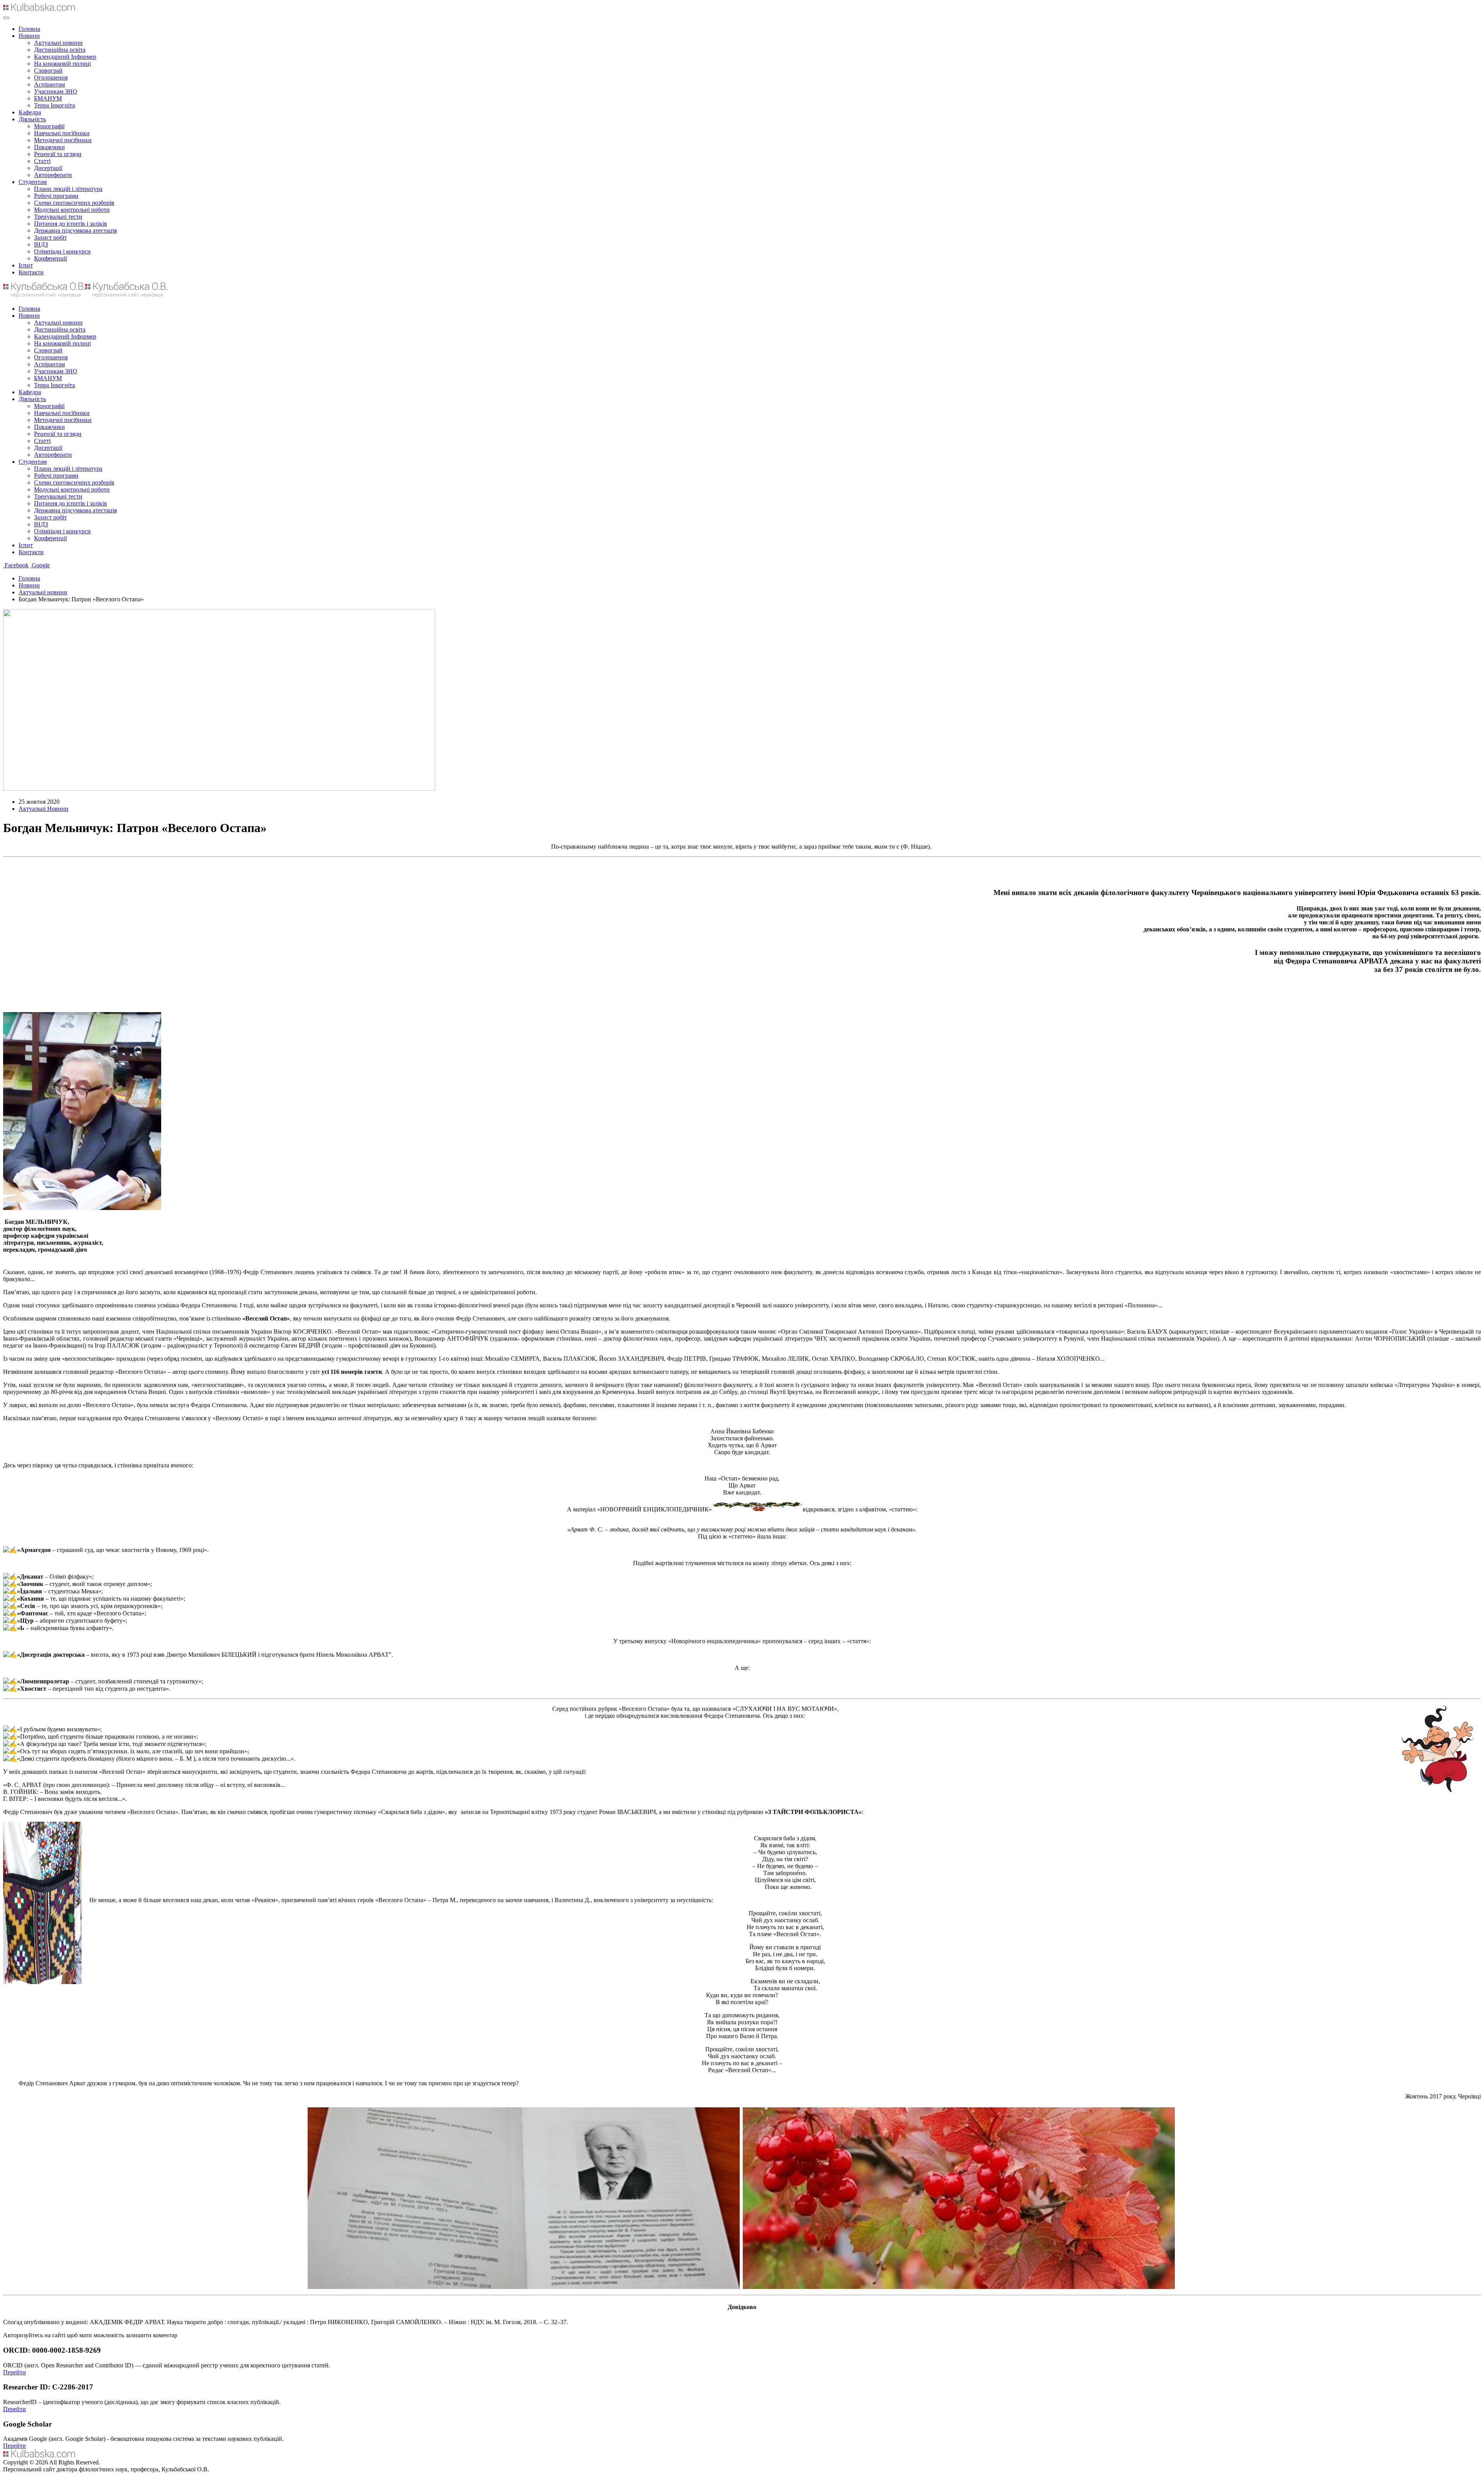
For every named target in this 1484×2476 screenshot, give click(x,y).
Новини (29, 36)
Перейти (14, 2372)
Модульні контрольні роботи (72, 210)
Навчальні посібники (62, 133)
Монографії (49, 126)
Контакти (31, 272)
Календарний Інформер (65, 57)
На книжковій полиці (62, 64)
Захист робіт (50, 237)
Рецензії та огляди (58, 154)
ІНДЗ (41, 244)
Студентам (33, 182)
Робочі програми (56, 196)
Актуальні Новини (43, 809)
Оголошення (51, 77)
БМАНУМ (48, 98)
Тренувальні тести (58, 217)
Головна (29, 29)
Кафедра (30, 112)
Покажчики (49, 147)
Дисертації (48, 168)
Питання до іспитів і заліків (71, 224)
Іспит (26, 265)
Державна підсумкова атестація (75, 231)
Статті (42, 161)
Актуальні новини (58, 43)
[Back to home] (39, 9)
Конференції (50, 258)
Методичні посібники (63, 140)
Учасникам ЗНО (56, 91)
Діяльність (32, 119)
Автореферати (53, 175)
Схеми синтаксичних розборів (74, 203)
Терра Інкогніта (54, 105)
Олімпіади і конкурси (62, 251)
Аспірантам (49, 84)
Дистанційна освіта (60, 50)
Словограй (48, 71)
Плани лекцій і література (68, 189)
